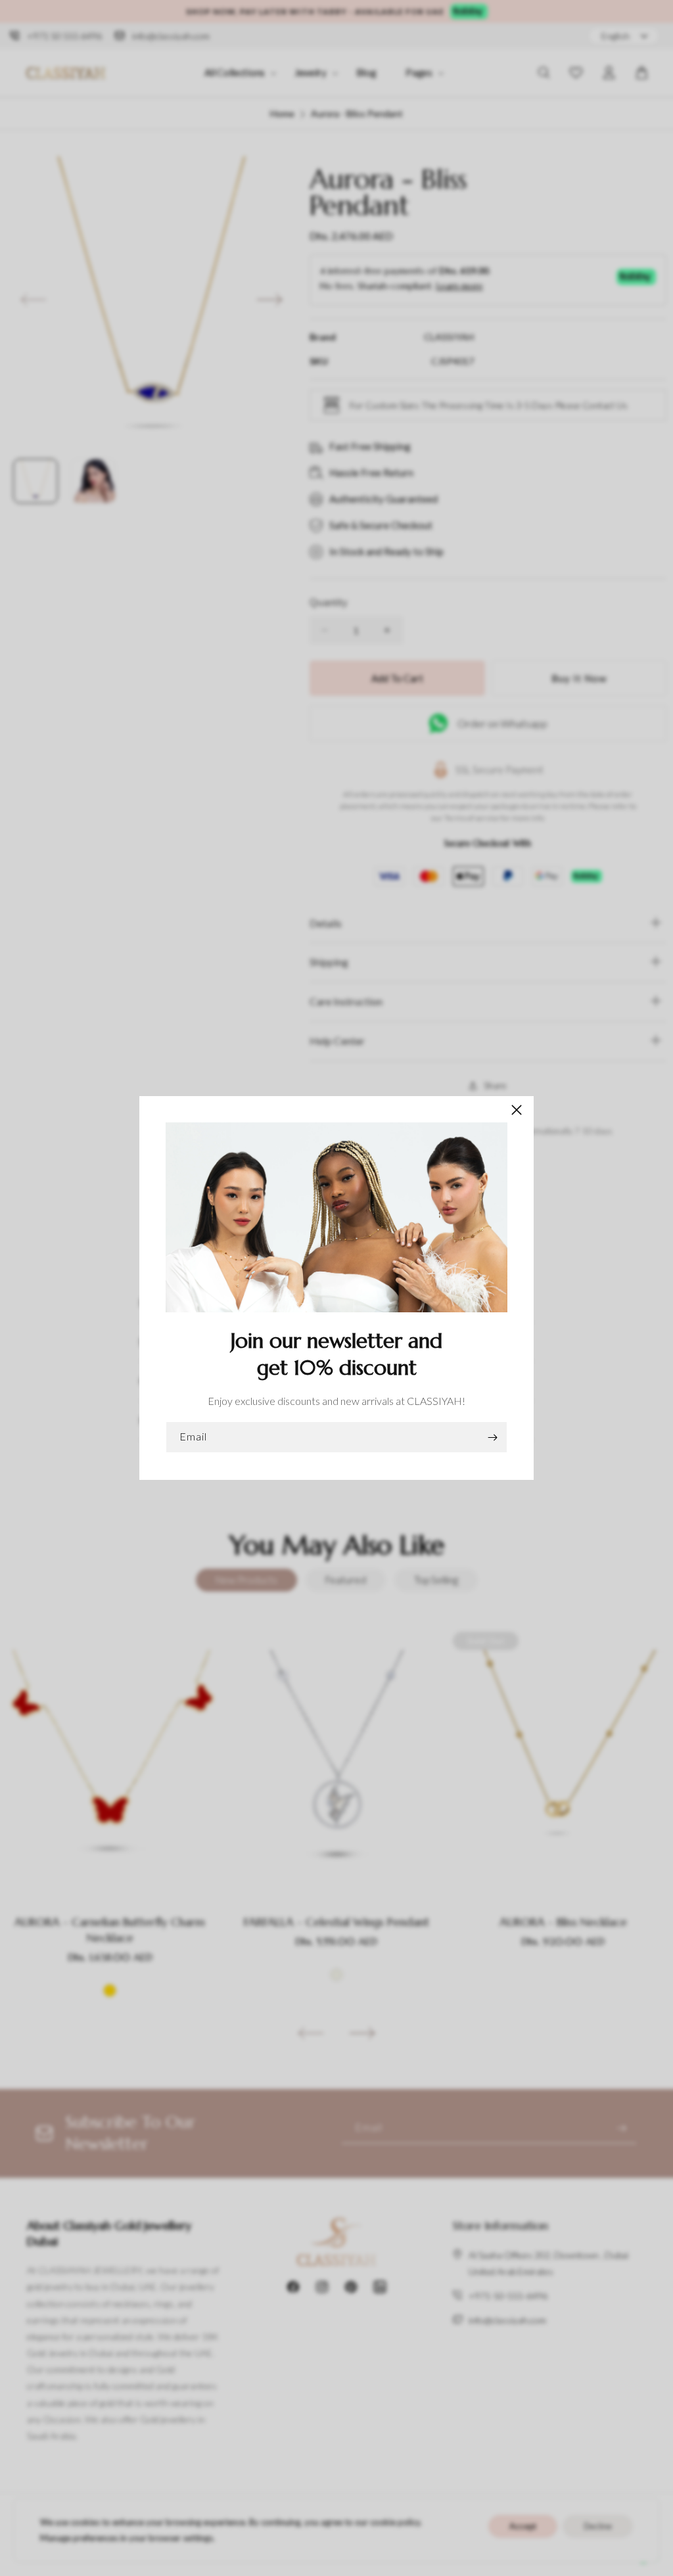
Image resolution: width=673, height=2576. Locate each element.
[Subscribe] (492, 1437)
